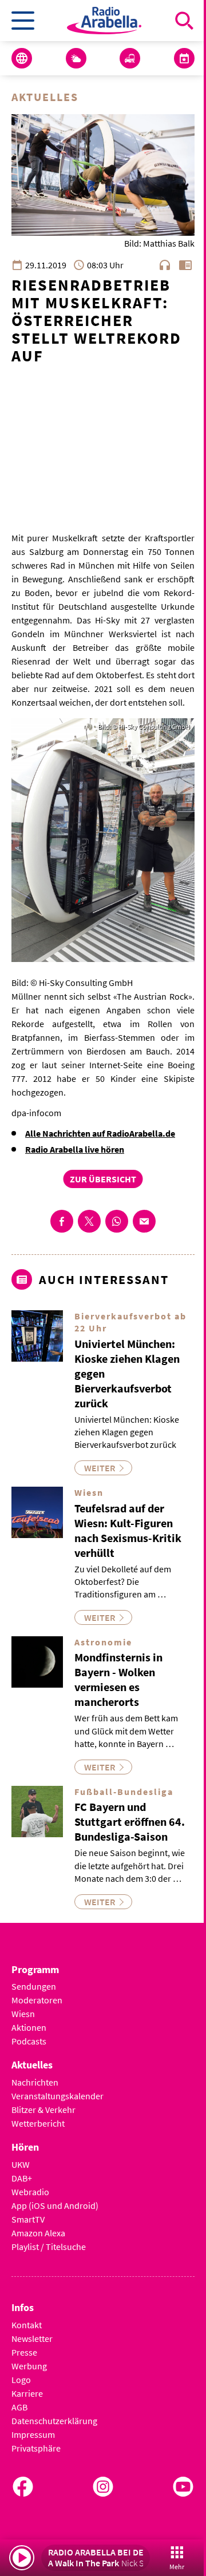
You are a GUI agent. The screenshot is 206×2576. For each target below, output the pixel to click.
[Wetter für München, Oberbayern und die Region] (76, 58)
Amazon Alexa (38, 2233)
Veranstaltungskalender (58, 2096)
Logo (21, 2380)
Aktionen (29, 2027)
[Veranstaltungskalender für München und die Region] (184, 58)
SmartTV (28, 2219)
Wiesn (23, 2014)
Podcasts (29, 2041)
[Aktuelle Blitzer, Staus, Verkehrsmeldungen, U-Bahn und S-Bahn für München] (130, 58)
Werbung (29, 2366)
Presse (24, 2352)
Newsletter (32, 2338)
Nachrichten (35, 2082)
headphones (165, 265)
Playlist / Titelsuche (49, 2247)
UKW (21, 2164)
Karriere (27, 2393)
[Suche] (184, 21)
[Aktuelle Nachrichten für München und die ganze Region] (22, 58)
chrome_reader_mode (185, 265)
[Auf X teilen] (89, 1221)
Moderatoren (37, 2000)
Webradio (30, 2192)
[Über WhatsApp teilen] (117, 1221)
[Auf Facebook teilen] (62, 1221)
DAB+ (22, 2178)
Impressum (33, 2434)
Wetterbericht (38, 2123)
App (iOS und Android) (55, 2205)
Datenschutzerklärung (54, 2421)
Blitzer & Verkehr (43, 2110)
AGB (19, 2407)
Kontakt (27, 2325)
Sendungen (34, 1986)
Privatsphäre (36, 2448)
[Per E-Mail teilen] (144, 1221)
